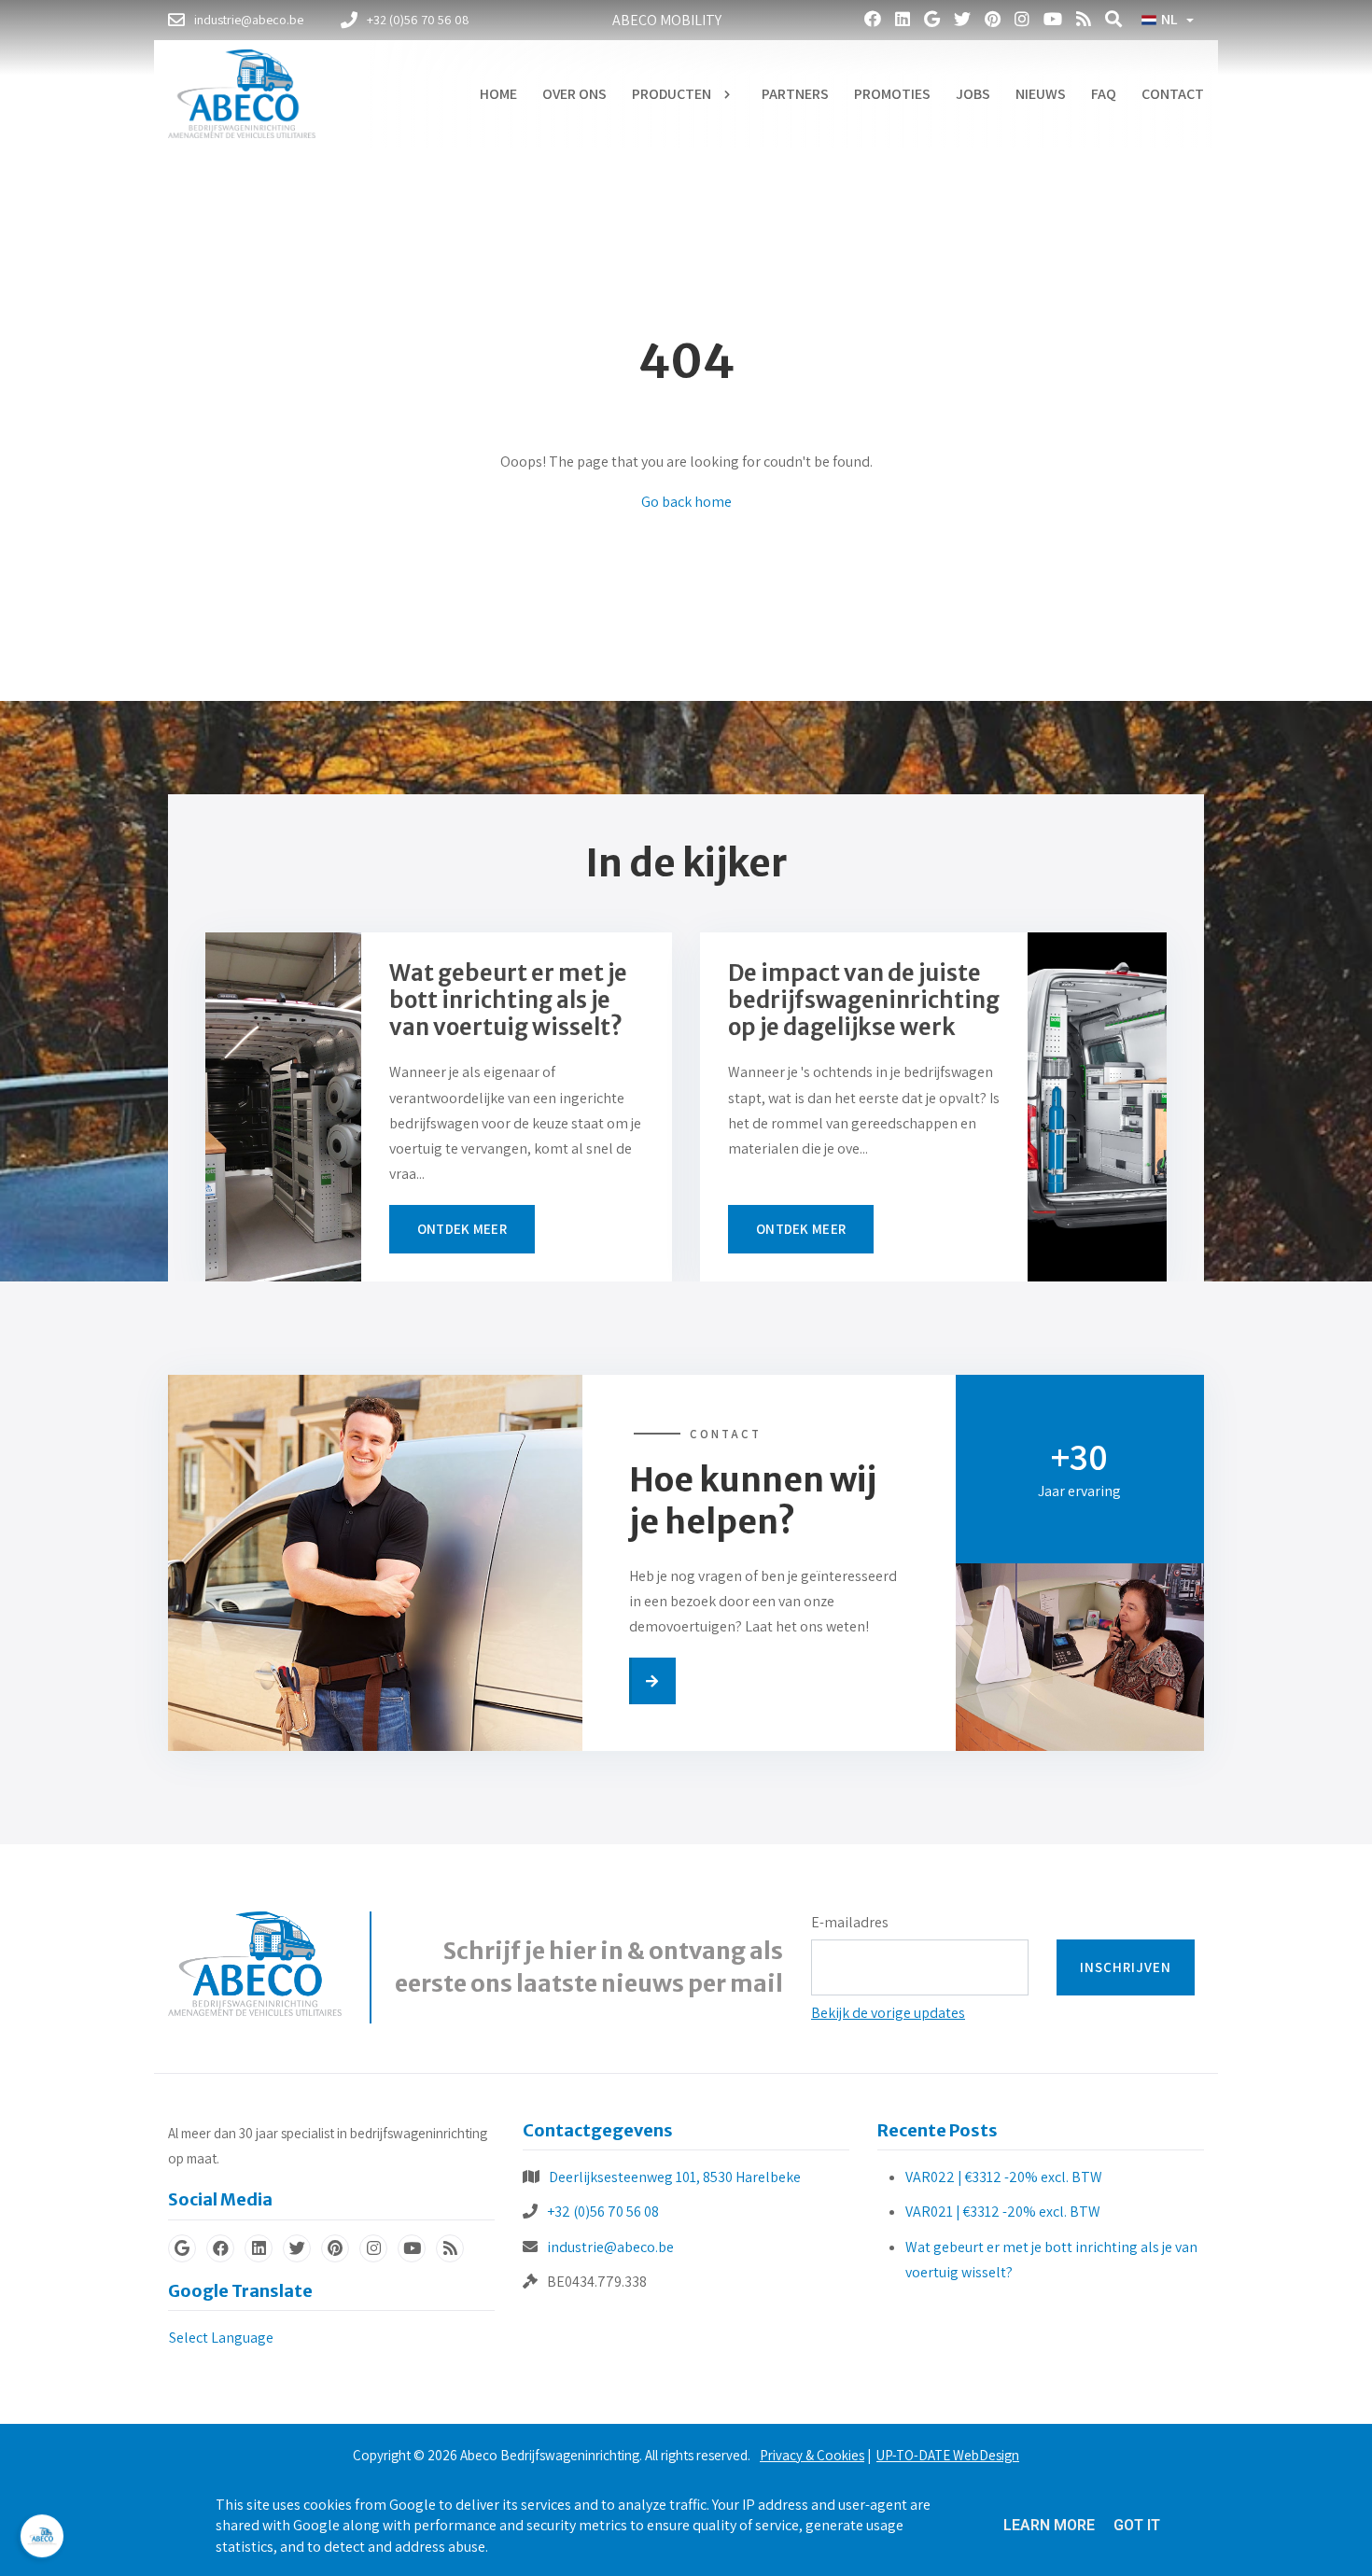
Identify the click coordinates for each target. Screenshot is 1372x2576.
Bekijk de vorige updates (888, 2013)
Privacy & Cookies (812, 2455)
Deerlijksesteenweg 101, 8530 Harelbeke (675, 2177)
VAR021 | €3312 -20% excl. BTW (1003, 2212)
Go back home (686, 502)
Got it (1137, 2525)
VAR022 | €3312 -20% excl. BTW (1004, 2177)
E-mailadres (850, 1922)
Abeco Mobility (667, 20)
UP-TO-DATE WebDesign (948, 2455)
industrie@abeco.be (610, 2247)
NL (1169, 20)
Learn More (1049, 2525)
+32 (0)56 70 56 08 (603, 2212)
